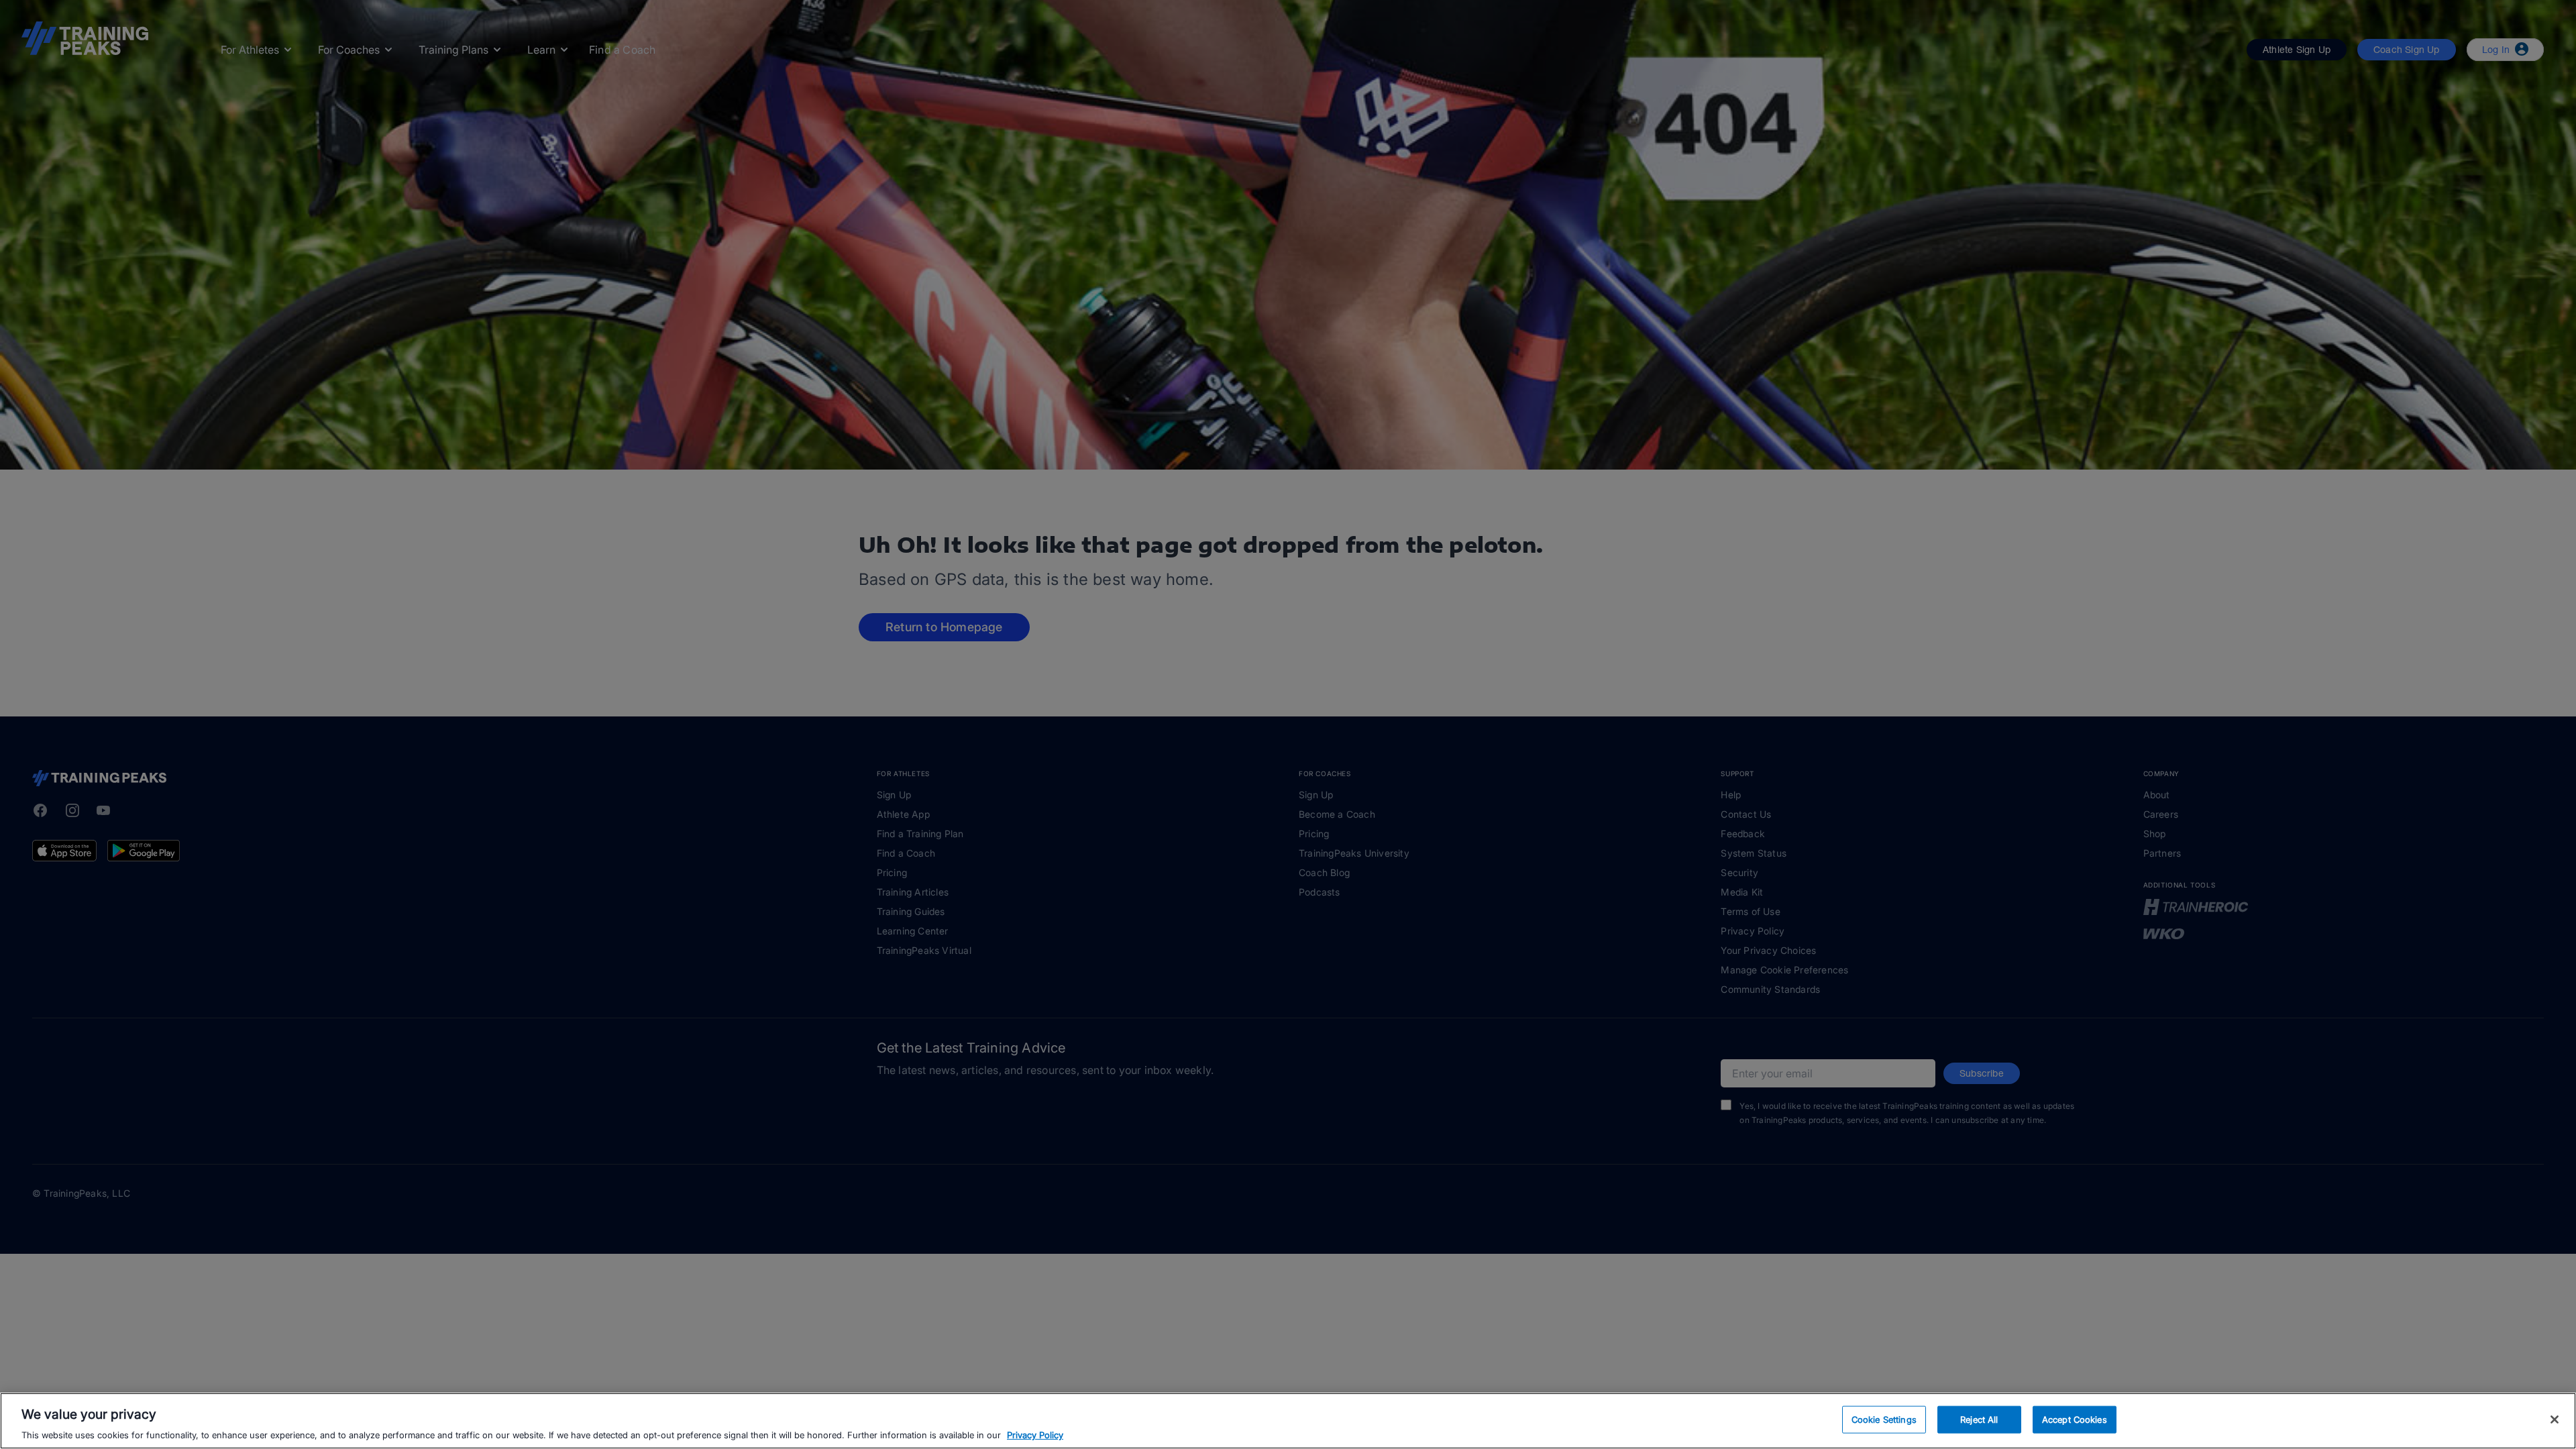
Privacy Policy (1035, 1435)
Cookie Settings (1884, 1419)
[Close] (2555, 1419)
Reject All (1979, 1419)
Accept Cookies (2075, 1419)
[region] (1288, 1421)
